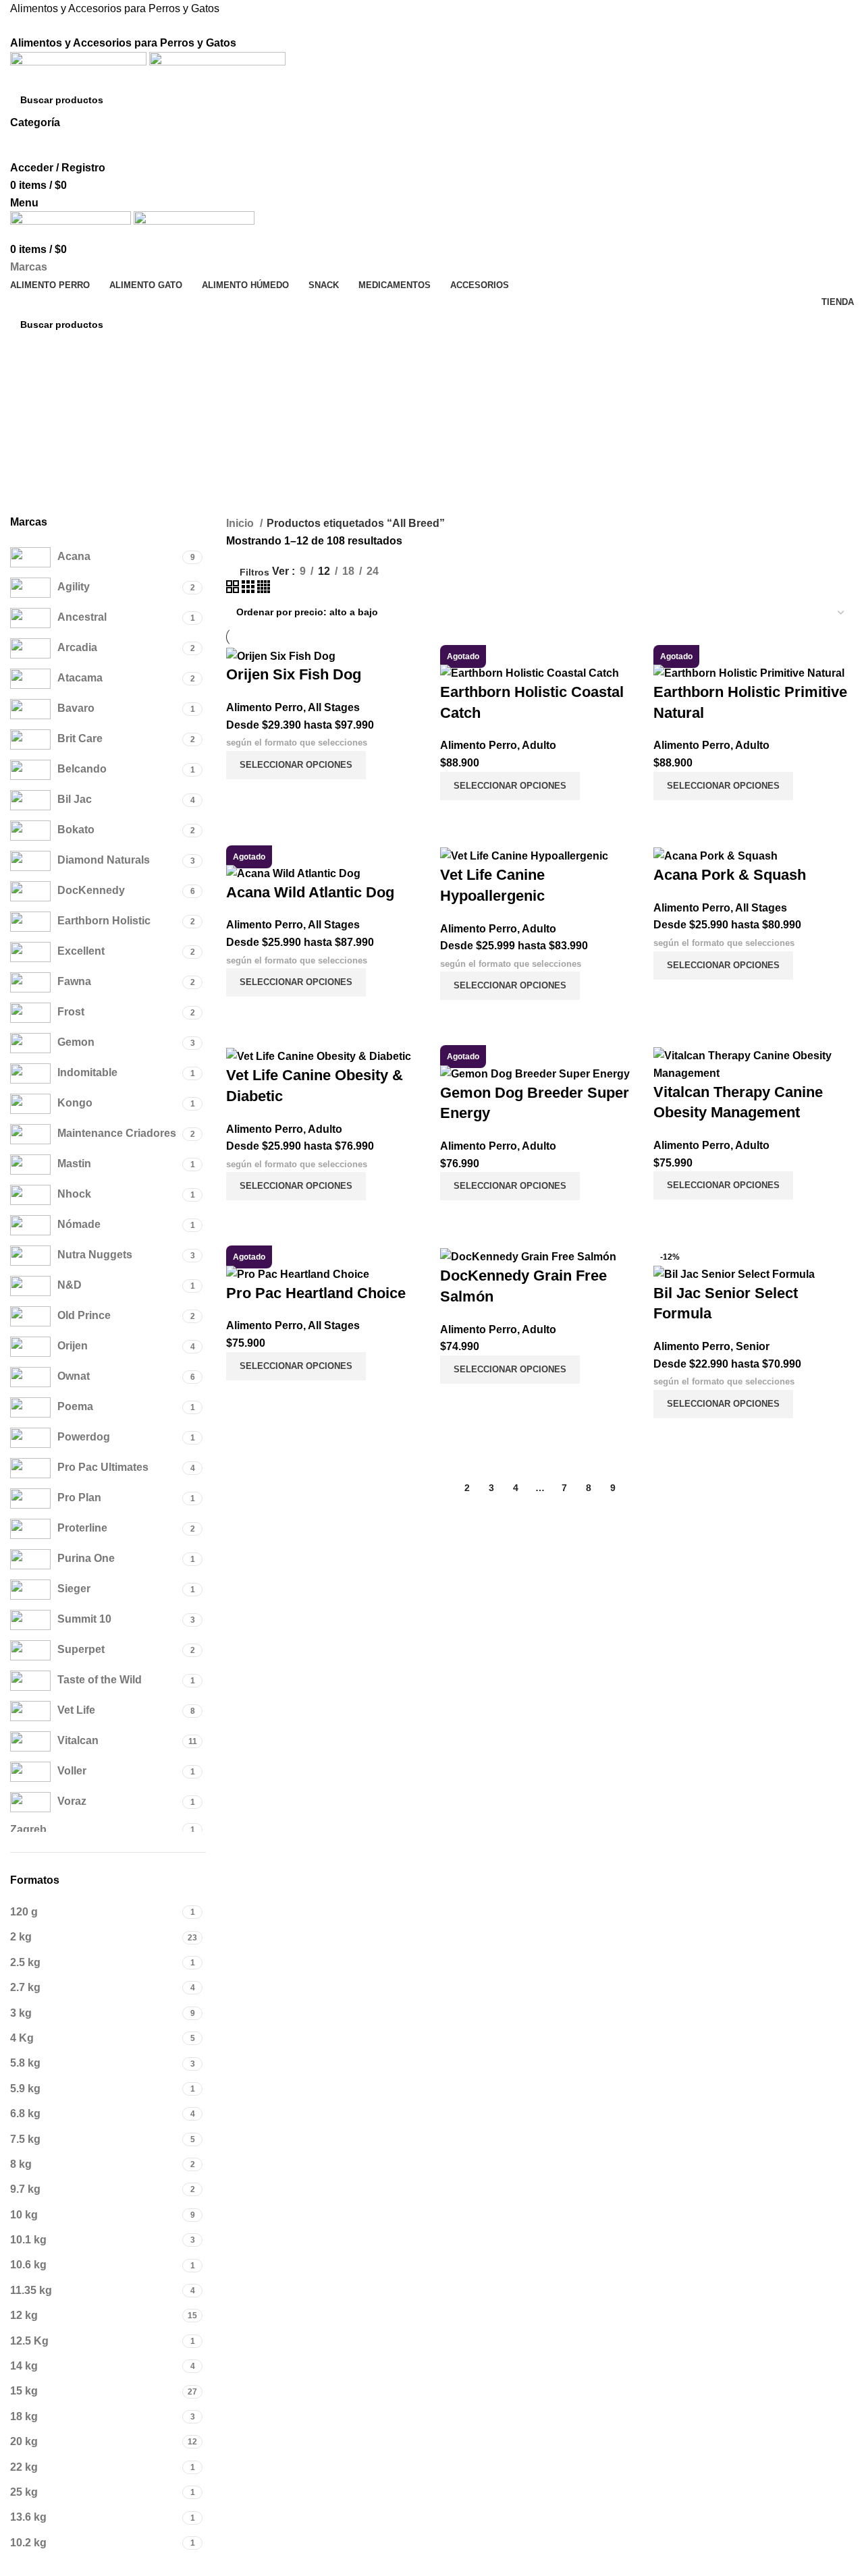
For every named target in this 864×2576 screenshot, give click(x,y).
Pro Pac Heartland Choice (316, 1293)
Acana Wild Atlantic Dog (310, 892)
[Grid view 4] (264, 589)
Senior (753, 1346)
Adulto (539, 745)
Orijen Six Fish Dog (294, 674)
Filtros (254, 572)
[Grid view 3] (249, 589)
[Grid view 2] (234, 589)
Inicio (241, 523)
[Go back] (27, 424)
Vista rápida (243, 796)
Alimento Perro (265, 707)
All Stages (334, 707)
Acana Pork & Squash (730, 875)
